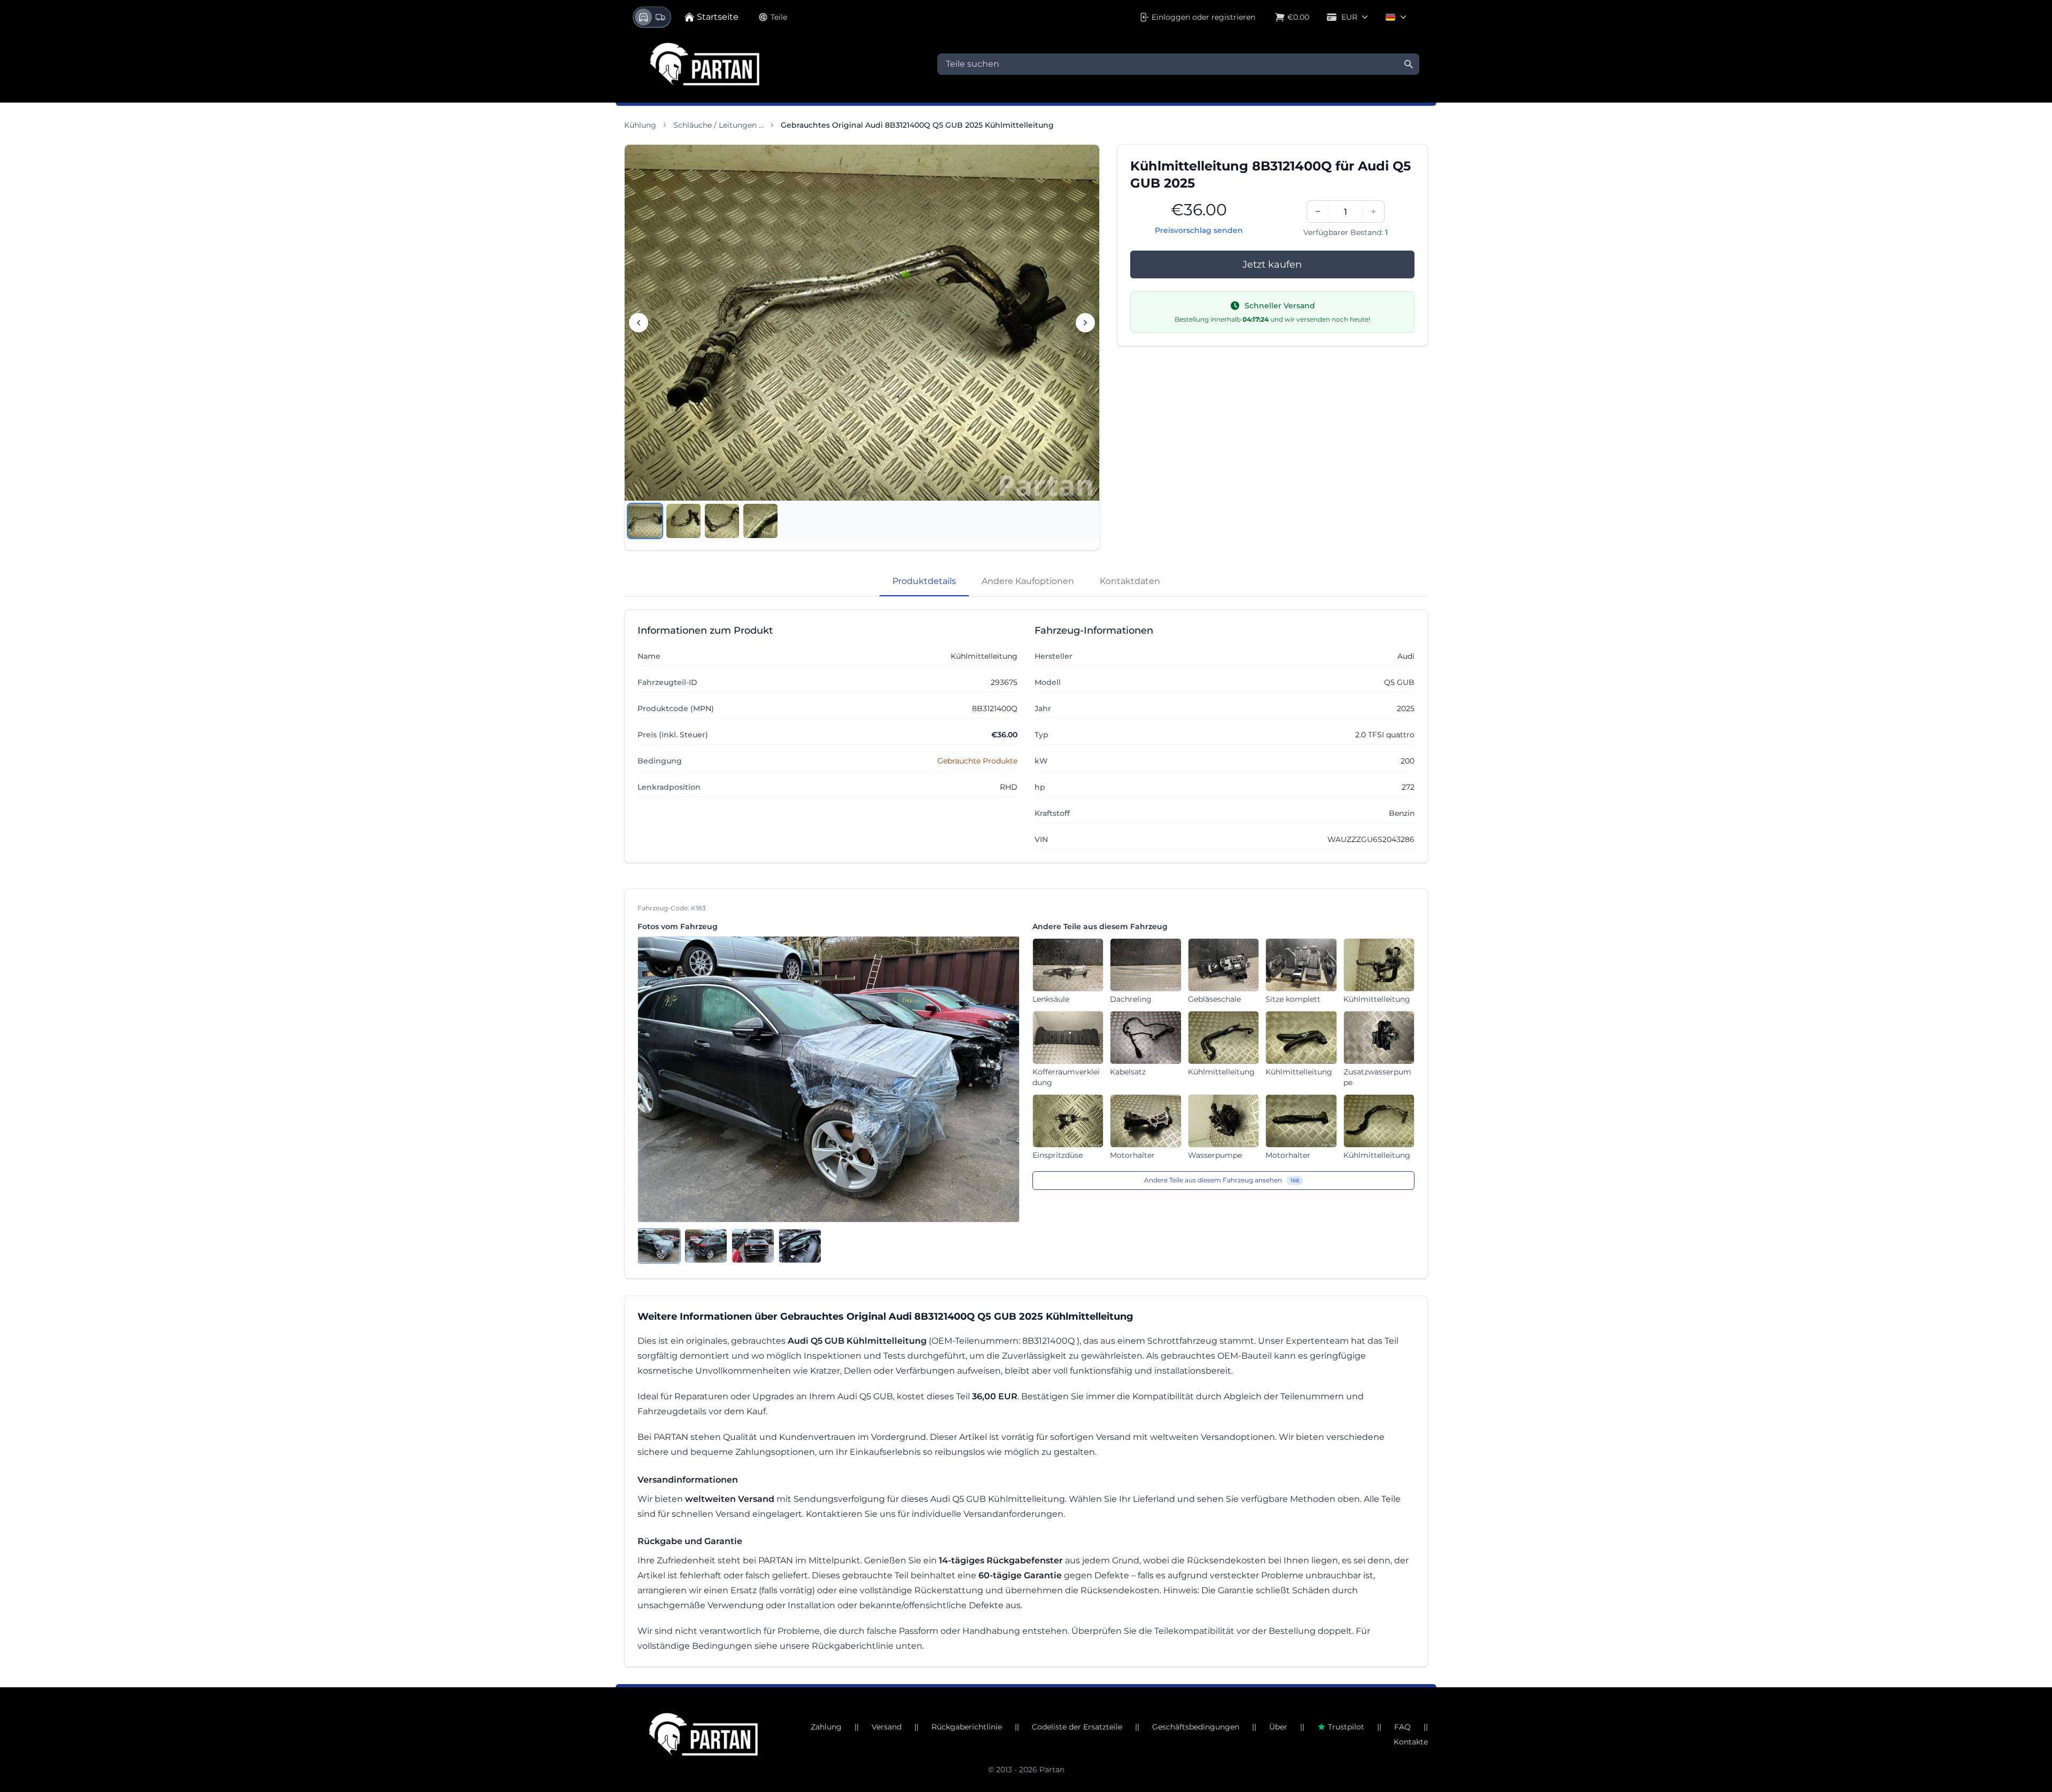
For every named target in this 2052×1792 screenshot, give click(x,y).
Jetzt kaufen (1272, 264)
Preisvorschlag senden (1199, 230)
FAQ (1402, 1727)
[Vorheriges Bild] (639, 323)
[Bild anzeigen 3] (722, 521)
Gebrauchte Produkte (977, 761)
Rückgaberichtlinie (967, 1727)
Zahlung (826, 1727)
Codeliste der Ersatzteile (1077, 1727)
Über (1278, 1727)
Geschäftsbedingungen (1196, 1727)
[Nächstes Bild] (1085, 323)
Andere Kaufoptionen (1028, 581)
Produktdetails (924, 581)
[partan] (703, 1734)
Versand (887, 1727)
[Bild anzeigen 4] (760, 521)
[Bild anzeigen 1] (645, 521)
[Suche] (1409, 64)
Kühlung (640, 125)
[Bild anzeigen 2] (683, 521)
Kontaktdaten (1130, 581)
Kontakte (1411, 1742)
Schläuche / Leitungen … (718, 125)
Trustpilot (1346, 1727)
